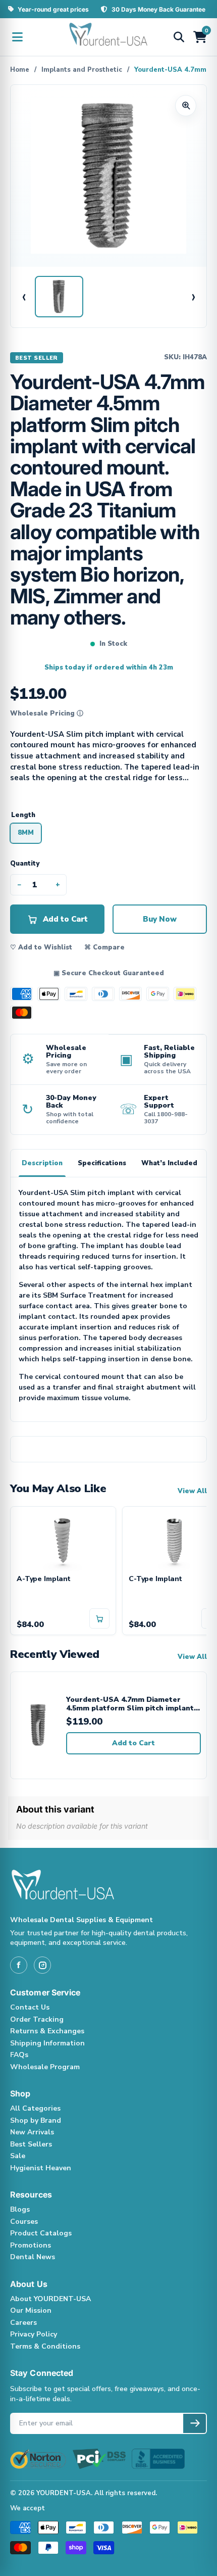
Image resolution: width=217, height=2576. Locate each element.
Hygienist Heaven (41, 2168)
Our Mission (31, 2310)
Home (20, 70)
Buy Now (160, 919)
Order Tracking (37, 2019)
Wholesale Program (45, 2067)
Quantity (25, 864)
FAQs (19, 2055)
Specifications (102, 1163)
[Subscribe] (195, 2423)
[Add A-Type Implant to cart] (99, 1618)
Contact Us (30, 2007)
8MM (26, 833)
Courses (24, 2222)
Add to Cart (133, 1743)
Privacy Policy (34, 2334)
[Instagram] (42, 1965)
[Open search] (179, 37)
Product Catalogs (41, 2233)
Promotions (31, 2245)
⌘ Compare (104, 947)
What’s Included (169, 1163)
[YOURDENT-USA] (108, 37)
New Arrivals (32, 2132)
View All (192, 1491)
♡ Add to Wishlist (41, 947)
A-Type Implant (44, 1579)
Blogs (20, 2209)
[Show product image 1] (59, 297)
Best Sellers (31, 2144)
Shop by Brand (36, 2120)
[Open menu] (17, 37)
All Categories (35, 2108)
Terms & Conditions (45, 2346)
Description (42, 1163)
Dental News (33, 2257)
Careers (23, 2323)
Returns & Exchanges (47, 2031)
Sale (18, 2156)
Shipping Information (47, 2043)
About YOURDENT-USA (50, 2299)
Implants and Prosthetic (82, 70)
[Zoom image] (186, 106)
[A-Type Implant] (63, 1541)
